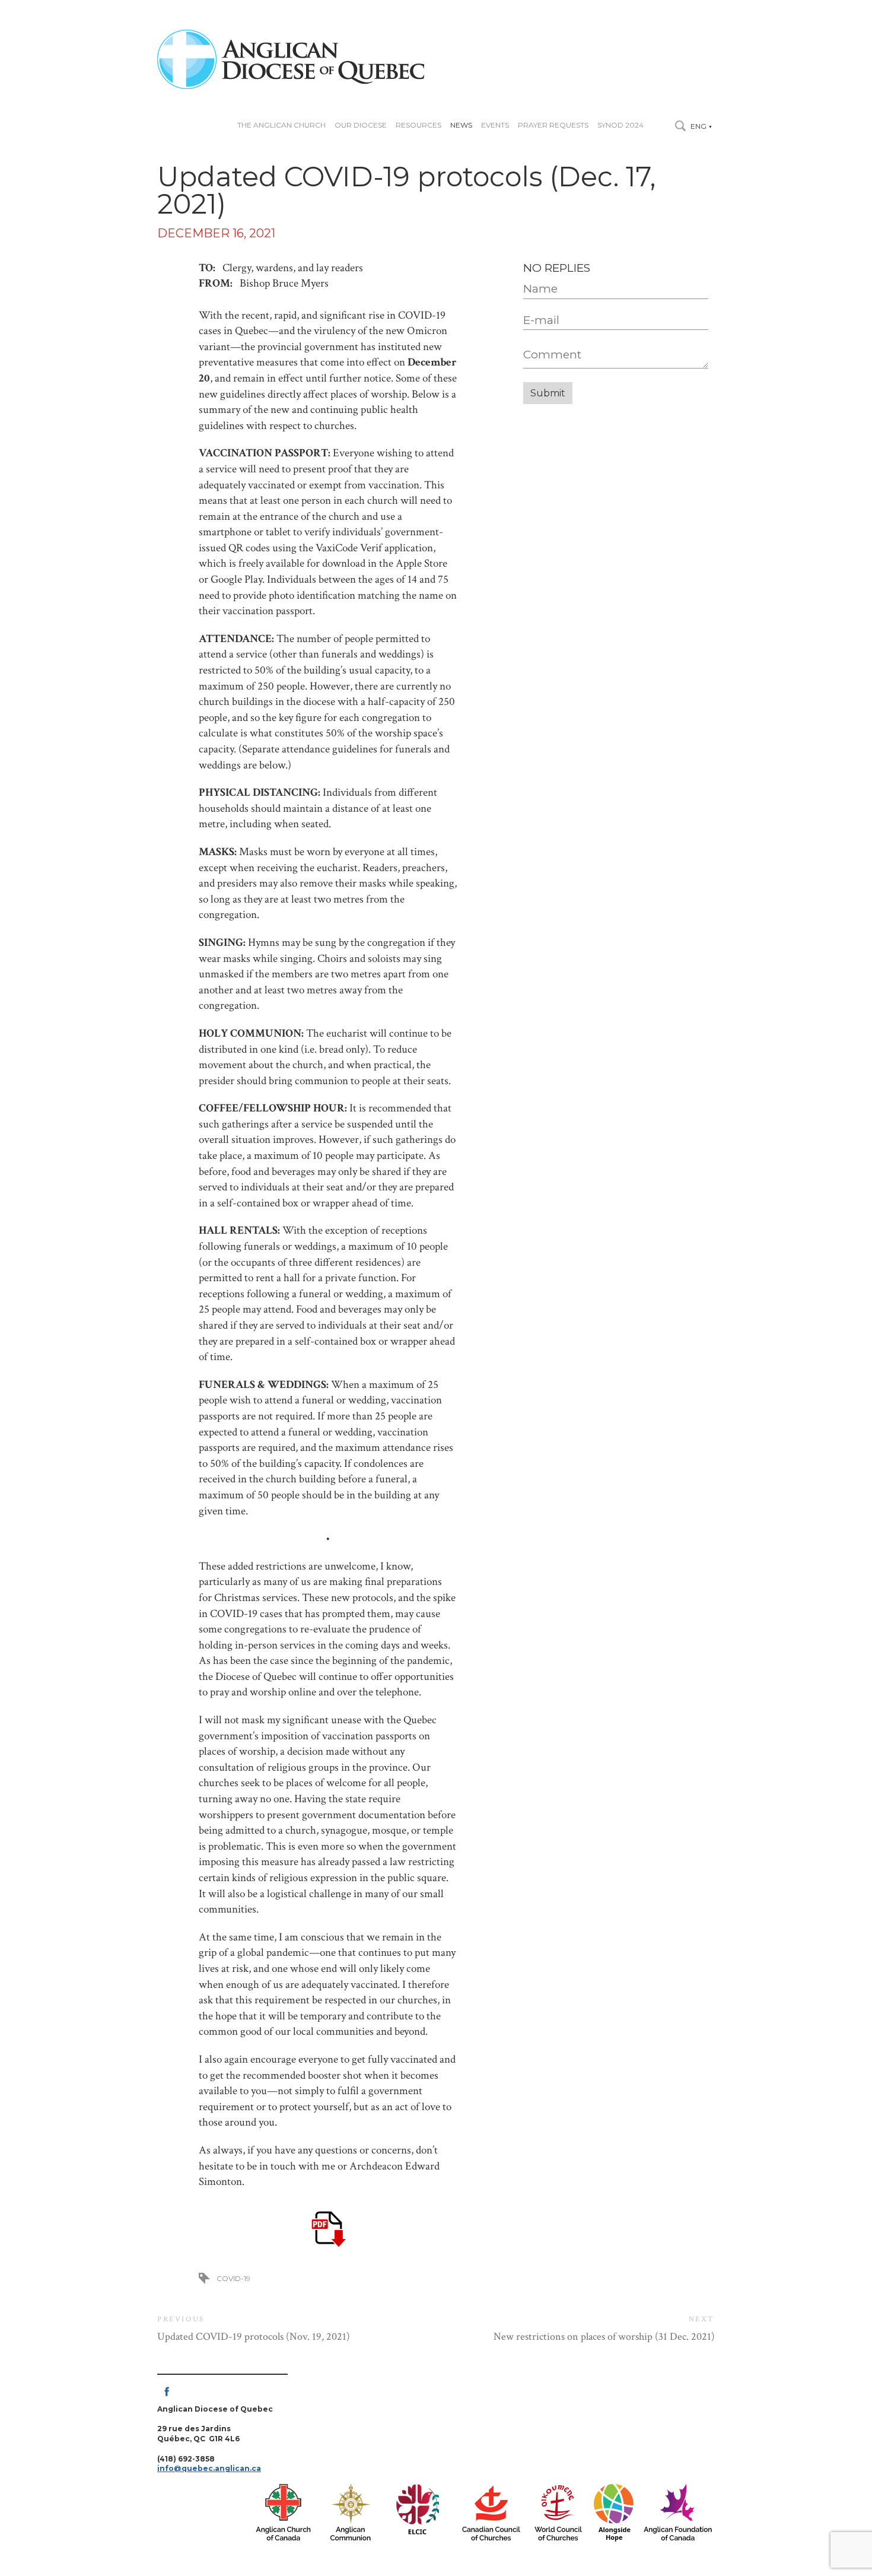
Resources (419, 125)
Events (495, 125)
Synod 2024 (620, 125)
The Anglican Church (281, 125)
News (461, 125)
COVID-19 (233, 2278)
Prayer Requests (553, 125)
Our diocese (361, 125)
